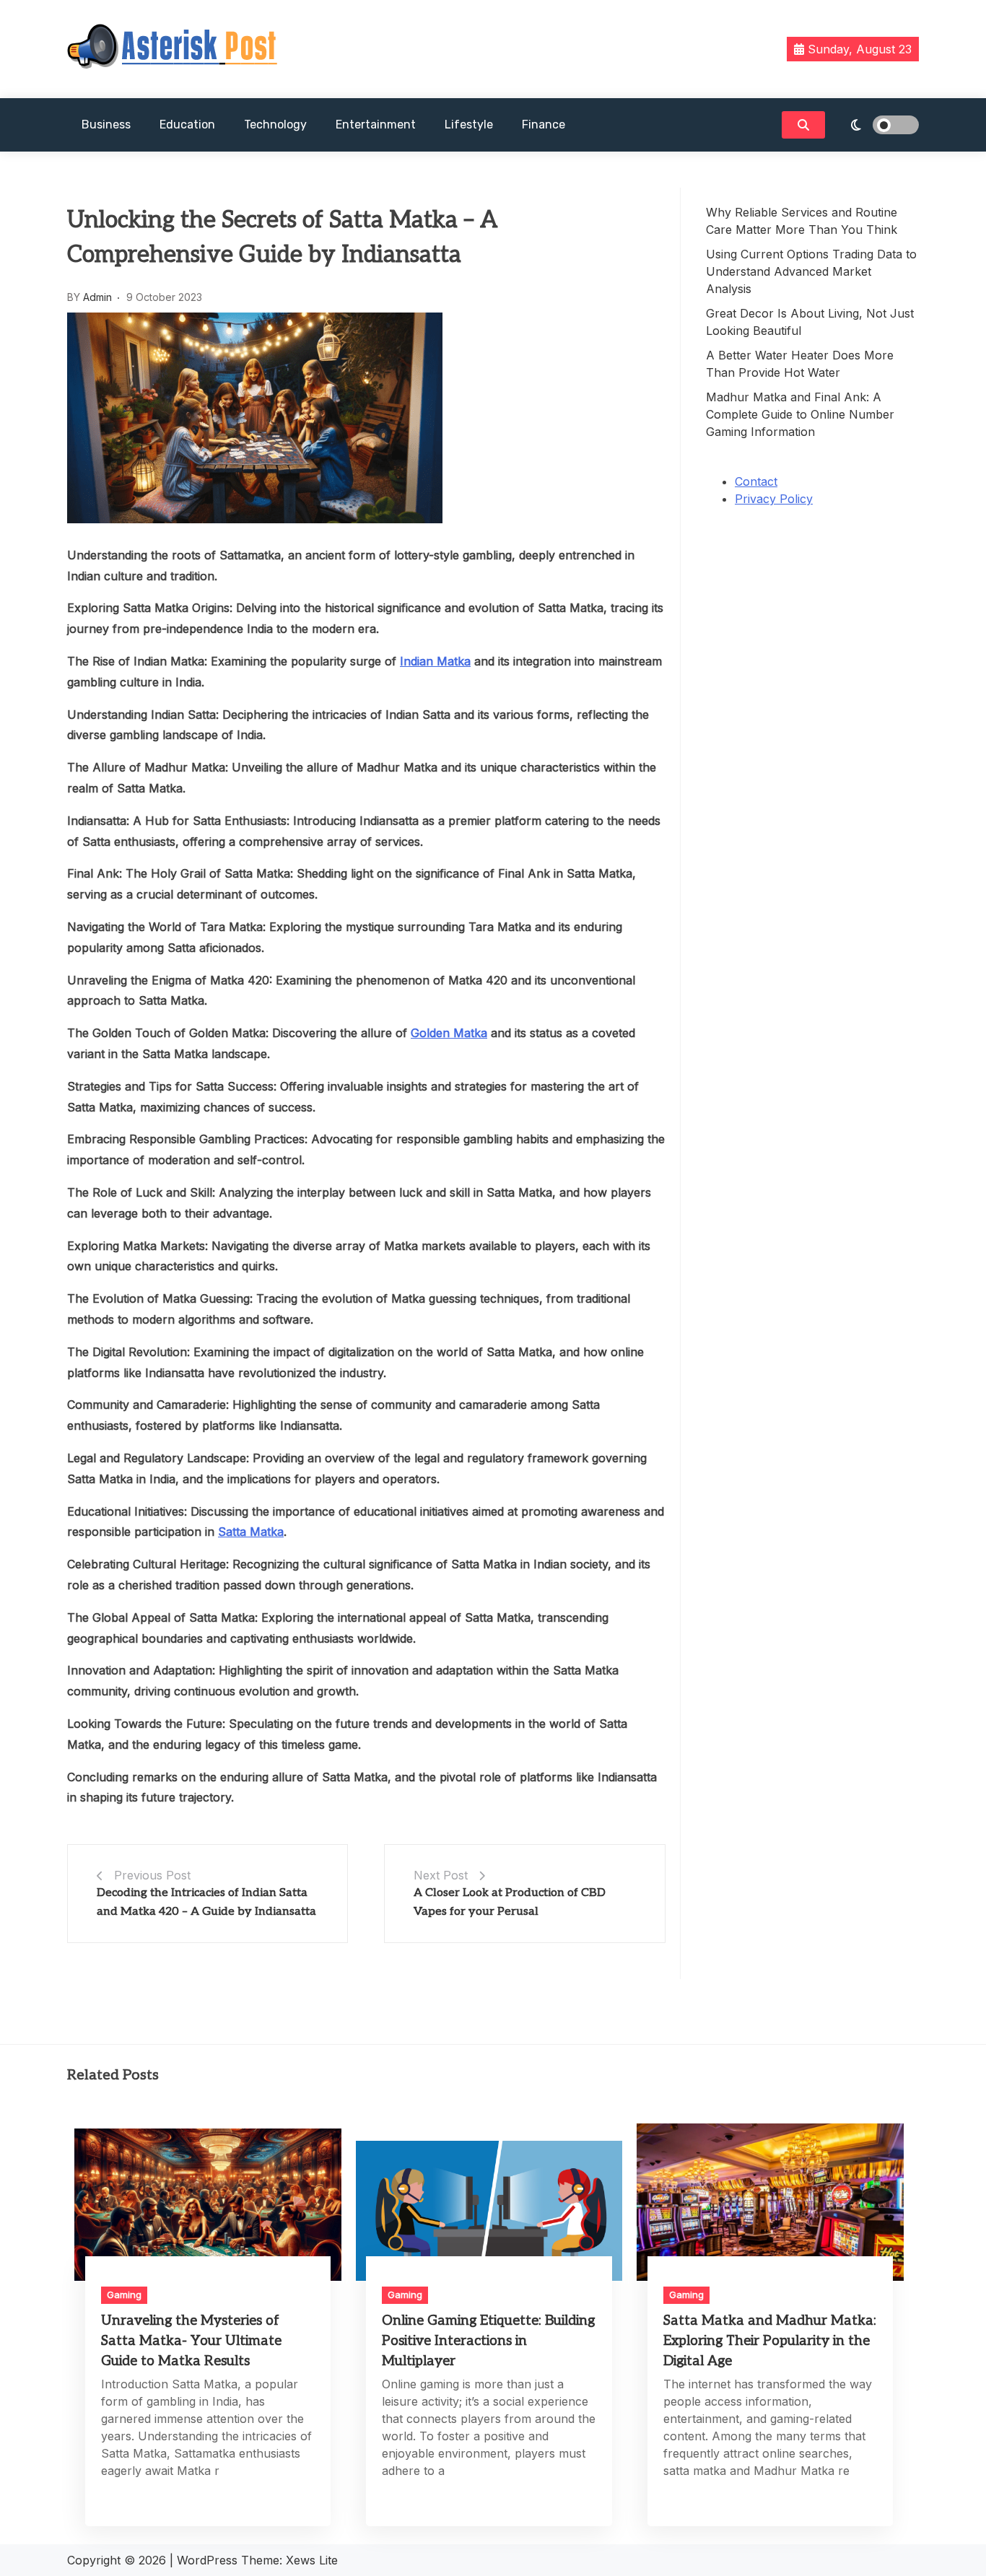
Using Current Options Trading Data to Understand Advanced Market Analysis (811, 271)
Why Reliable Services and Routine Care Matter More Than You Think (802, 221)
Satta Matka (251, 1532)
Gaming (124, 2295)
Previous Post (152, 1875)
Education (187, 125)
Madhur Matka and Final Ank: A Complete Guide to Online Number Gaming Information (800, 414)
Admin (97, 297)
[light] (876, 125)
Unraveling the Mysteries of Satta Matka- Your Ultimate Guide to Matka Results (191, 2341)
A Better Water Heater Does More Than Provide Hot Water (800, 364)
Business (106, 125)
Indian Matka (435, 661)
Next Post (441, 1875)
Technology (275, 125)
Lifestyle (469, 125)
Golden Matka (449, 1033)
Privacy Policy (774, 499)
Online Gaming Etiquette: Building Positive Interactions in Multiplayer (488, 2341)
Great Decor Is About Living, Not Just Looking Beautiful (810, 322)
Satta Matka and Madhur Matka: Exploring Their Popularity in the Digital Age (770, 2341)
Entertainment (376, 125)
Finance (544, 125)
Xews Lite (312, 2560)
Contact (756, 481)
